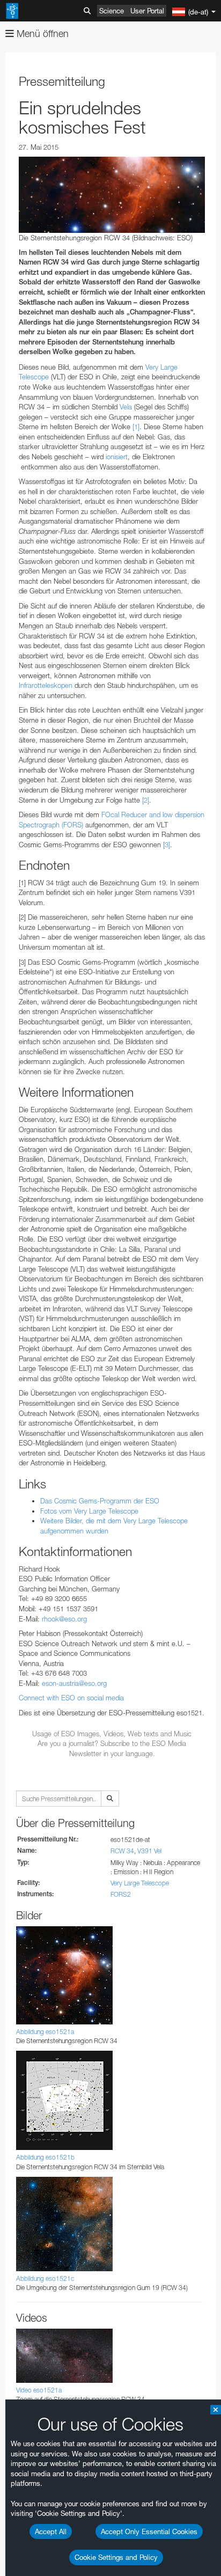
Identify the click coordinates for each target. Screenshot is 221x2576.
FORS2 (121, 1894)
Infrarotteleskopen (46, 685)
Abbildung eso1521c (45, 2278)
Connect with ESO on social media (71, 1698)
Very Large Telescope (140, 1883)
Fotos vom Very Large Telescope (89, 1511)
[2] (146, 800)
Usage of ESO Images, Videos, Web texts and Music (112, 1734)
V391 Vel (149, 1851)
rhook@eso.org (64, 1619)
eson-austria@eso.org (74, 1683)
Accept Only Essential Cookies (149, 2531)
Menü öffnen (41, 34)
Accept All (51, 2531)
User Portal (147, 11)
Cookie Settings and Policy (116, 2557)
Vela (126, 407)
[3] (167, 845)
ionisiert (117, 457)
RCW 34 (122, 1851)
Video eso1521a (39, 2390)
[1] (136, 427)
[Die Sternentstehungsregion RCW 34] (112, 195)
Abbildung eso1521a (45, 2032)
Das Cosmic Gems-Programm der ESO (100, 1501)
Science (112, 11)
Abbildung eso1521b (45, 2157)
